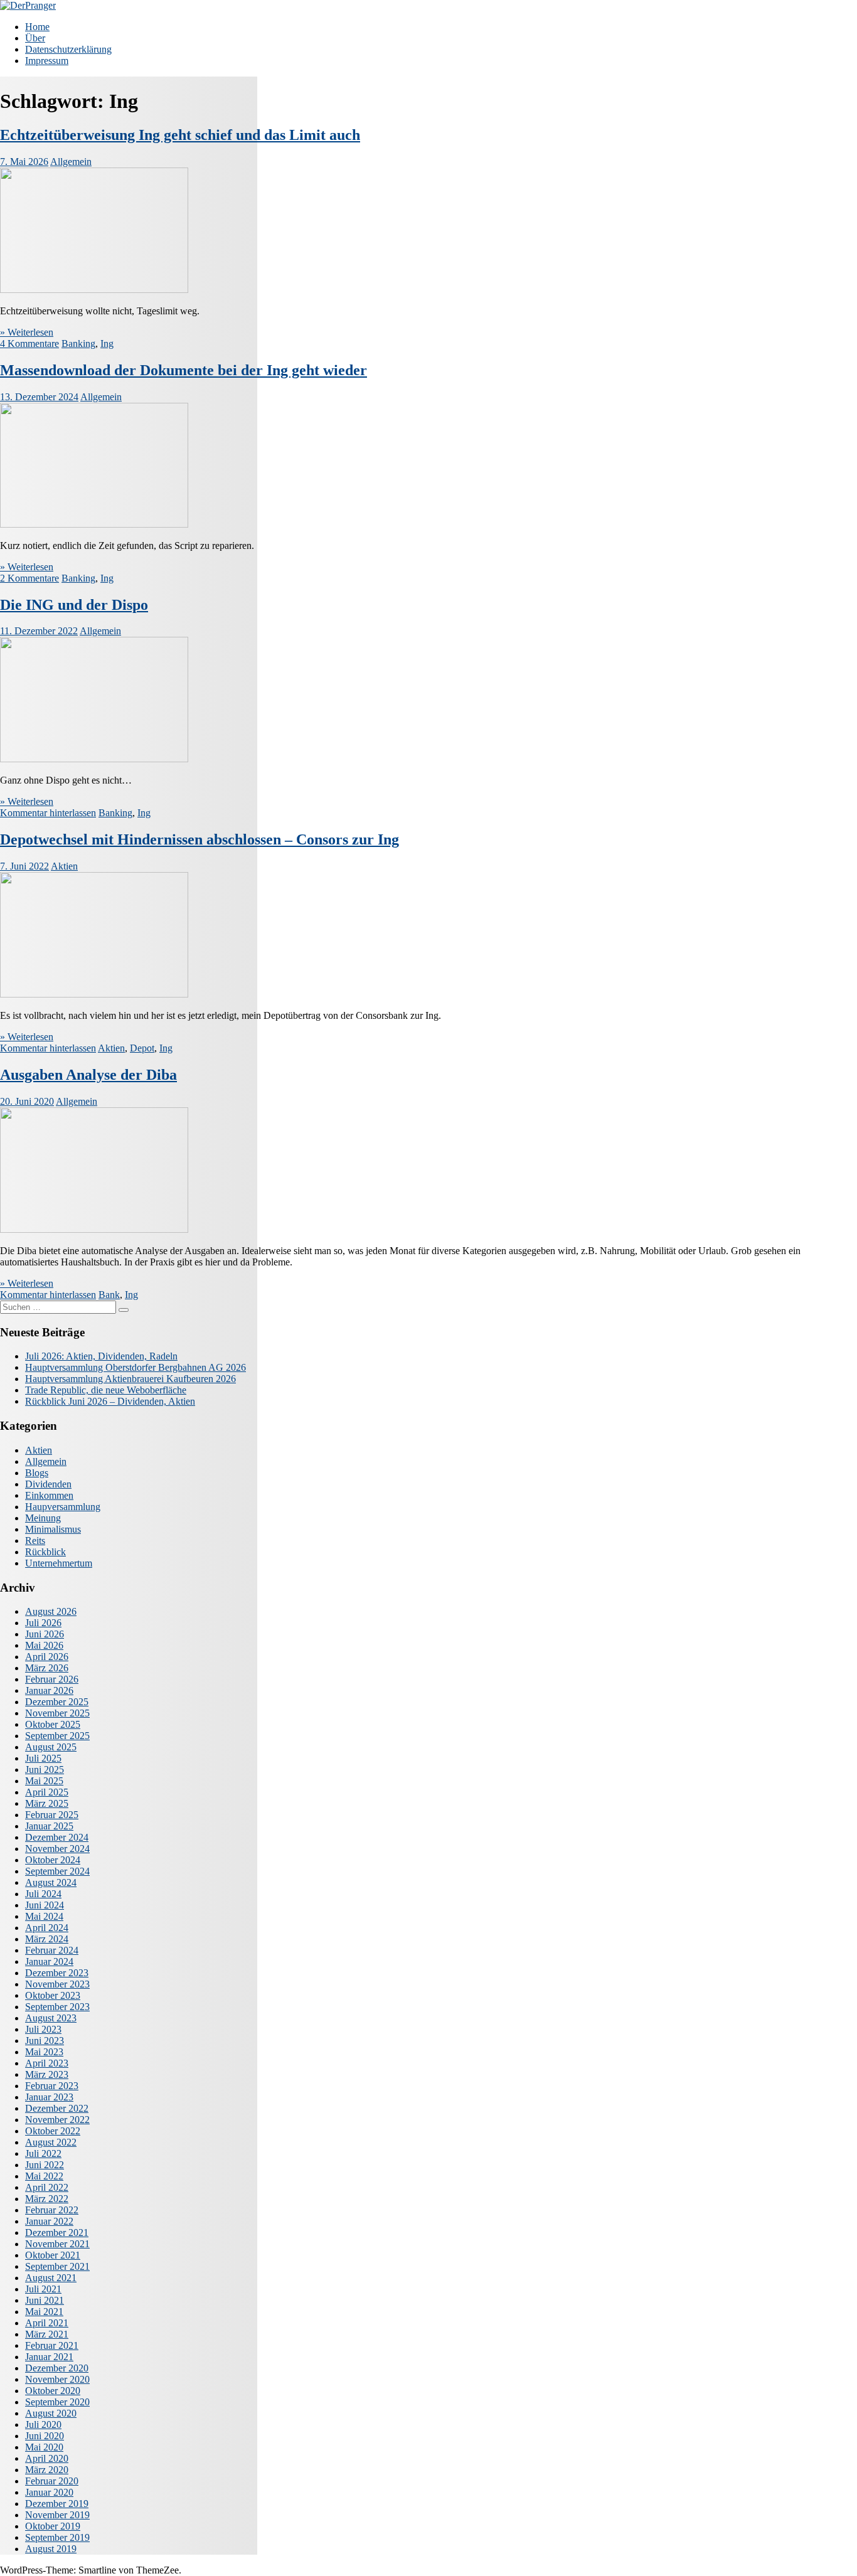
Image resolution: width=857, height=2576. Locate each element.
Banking (78, 343)
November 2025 (57, 1713)
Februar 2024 (52, 1950)
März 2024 (47, 1939)
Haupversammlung (63, 1507)
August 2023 (51, 2018)
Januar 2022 (49, 2221)
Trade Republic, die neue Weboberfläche (106, 1390)
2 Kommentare (29, 578)
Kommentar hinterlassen (48, 813)
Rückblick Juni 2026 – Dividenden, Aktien (110, 1401)
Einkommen (49, 1495)
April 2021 (47, 2323)
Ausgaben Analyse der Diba (88, 1075)
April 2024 (47, 1928)
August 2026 (51, 1611)
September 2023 (57, 2007)
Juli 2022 (43, 2153)
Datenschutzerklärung (68, 49)
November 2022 (57, 2120)
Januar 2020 (49, 2492)
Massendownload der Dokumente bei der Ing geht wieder (184, 370)
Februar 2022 (52, 2210)
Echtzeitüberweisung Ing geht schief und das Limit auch (180, 135)
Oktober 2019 (53, 2526)
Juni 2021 (45, 2300)
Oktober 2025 (53, 1724)
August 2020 (51, 2413)
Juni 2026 (45, 1634)
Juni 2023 (45, 2041)
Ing (107, 343)
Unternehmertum (59, 1563)
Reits (35, 1541)
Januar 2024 (49, 1961)
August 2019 (51, 2549)
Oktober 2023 (53, 1995)
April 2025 (47, 1792)
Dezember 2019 (57, 2504)
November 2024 (57, 1849)
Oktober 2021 (53, 2255)
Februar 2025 (52, 1815)
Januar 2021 (49, 2357)
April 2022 (47, 2187)
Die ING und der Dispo (74, 605)
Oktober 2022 (53, 2131)
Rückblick (45, 1552)
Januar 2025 (49, 1826)
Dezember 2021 (57, 2233)
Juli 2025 (43, 1758)
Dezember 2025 (57, 1702)
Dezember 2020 (57, 2368)
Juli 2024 (43, 1894)
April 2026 (47, 1657)
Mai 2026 (44, 1645)
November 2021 (57, 2244)
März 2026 (47, 1668)
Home (37, 27)
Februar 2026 (52, 1679)
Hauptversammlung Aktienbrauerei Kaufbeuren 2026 (130, 1379)
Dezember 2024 (57, 1837)
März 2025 (47, 1803)
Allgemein (71, 162)
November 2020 (57, 2379)
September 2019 (57, 2537)
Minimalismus (53, 1529)
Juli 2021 (43, 2289)
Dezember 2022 (57, 2108)
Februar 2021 (52, 2345)
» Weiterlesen (27, 332)
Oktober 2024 (53, 1860)
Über (35, 38)
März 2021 (47, 2334)
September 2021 (57, 2266)
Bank (109, 1295)
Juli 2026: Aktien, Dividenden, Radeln (101, 1356)
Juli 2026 (43, 1623)
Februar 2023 (52, 2086)
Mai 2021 (44, 2312)
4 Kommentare (29, 343)
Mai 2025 (44, 1781)
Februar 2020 (52, 2481)
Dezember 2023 (57, 1973)
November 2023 (57, 1984)
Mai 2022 (44, 2176)
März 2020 (47, 2470)
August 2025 (51, 1747)
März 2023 (47, 2074)
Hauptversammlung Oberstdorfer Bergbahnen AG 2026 (136, 1367)
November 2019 (57, 2515)
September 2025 (57, 1736)
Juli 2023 (43, 2029)
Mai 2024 (44, 1916)
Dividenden (48, 1484)
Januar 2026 (49, 1690)
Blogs (37, 1473)
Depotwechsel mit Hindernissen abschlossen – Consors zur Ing (200, 839)
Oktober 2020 (53, 2391)
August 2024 (51, 1882)
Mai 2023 (44, 2052)
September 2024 (57, 1871)
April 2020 (47, 2458)
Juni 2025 (45, 1770)
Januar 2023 (49, 2097)
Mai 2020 (44, 2447)
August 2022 (51, 2142)
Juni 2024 (45, 1905)
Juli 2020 (43, 2424)
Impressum (47, 61)
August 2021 (51, 2278)
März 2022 (47, 2199)
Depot (142, 1048)
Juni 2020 (45, 2436)
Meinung (43, 1518)
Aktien (64, 866)
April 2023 (47, 2063)
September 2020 (57, 2402)
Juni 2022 (45, 2165)
